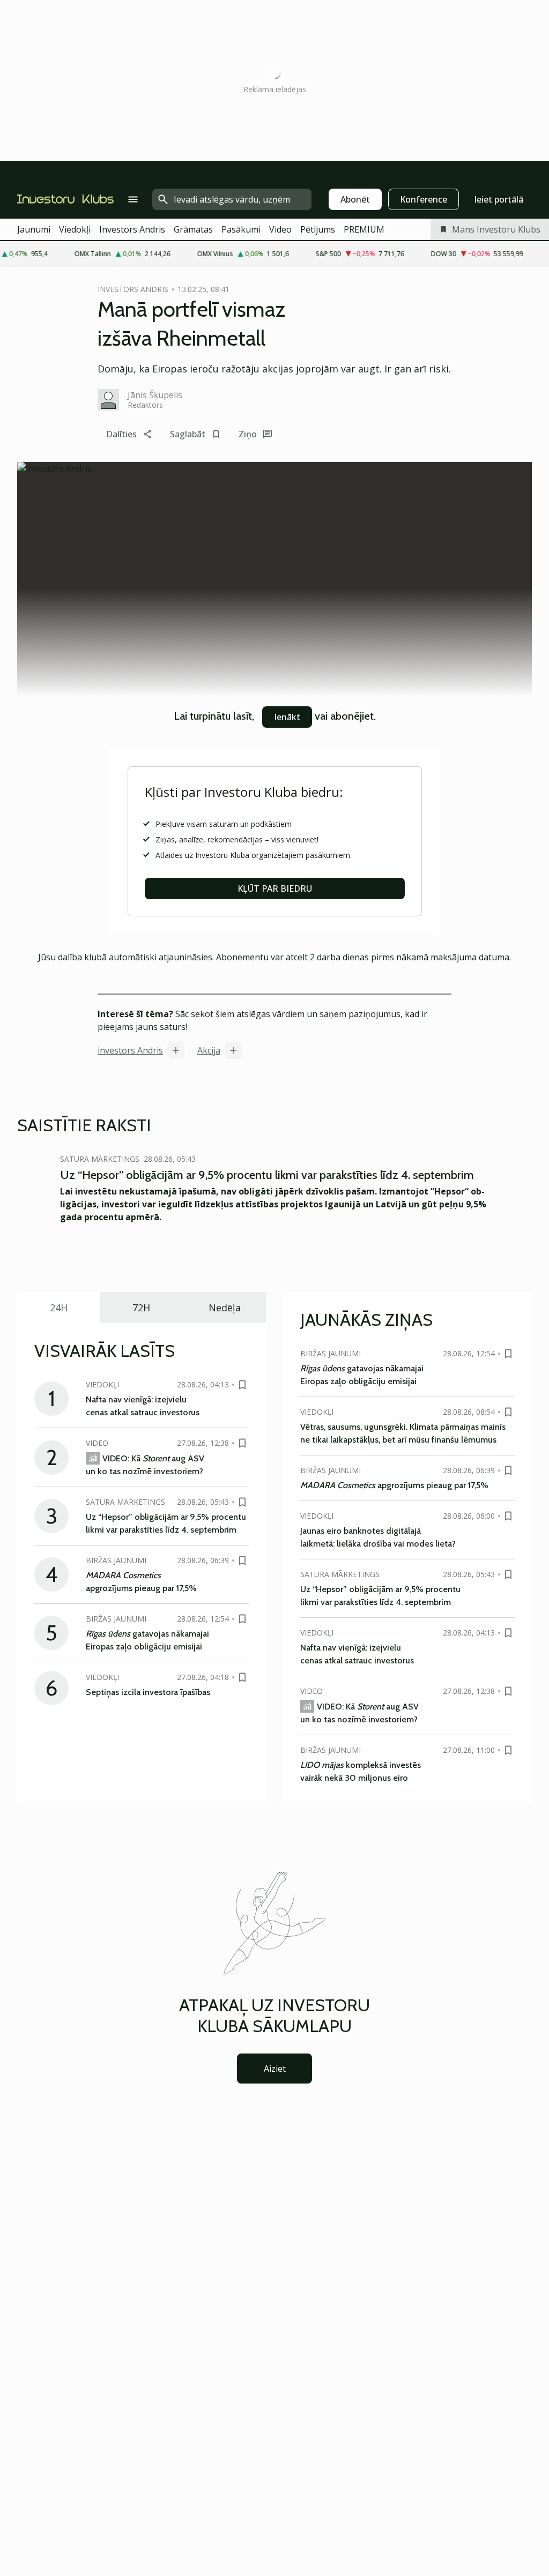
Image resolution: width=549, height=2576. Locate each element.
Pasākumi (241, 229)
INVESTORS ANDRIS (133, 289)
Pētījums (318, 229)
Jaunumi (34, 229)
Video (280, 229)
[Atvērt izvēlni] (133, 199)
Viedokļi (75, 229)
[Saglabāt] (242, 1385)
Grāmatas (193, 229)
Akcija (209, 1050)
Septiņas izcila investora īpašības (148, 1692)
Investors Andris (132, 229)
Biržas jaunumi (116, 1560)
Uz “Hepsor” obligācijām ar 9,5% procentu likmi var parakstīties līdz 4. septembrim (267, 1175)
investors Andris (130, 1050)
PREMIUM (364, 229)
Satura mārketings (100, 1159)
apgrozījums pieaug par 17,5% (394, 1485)
